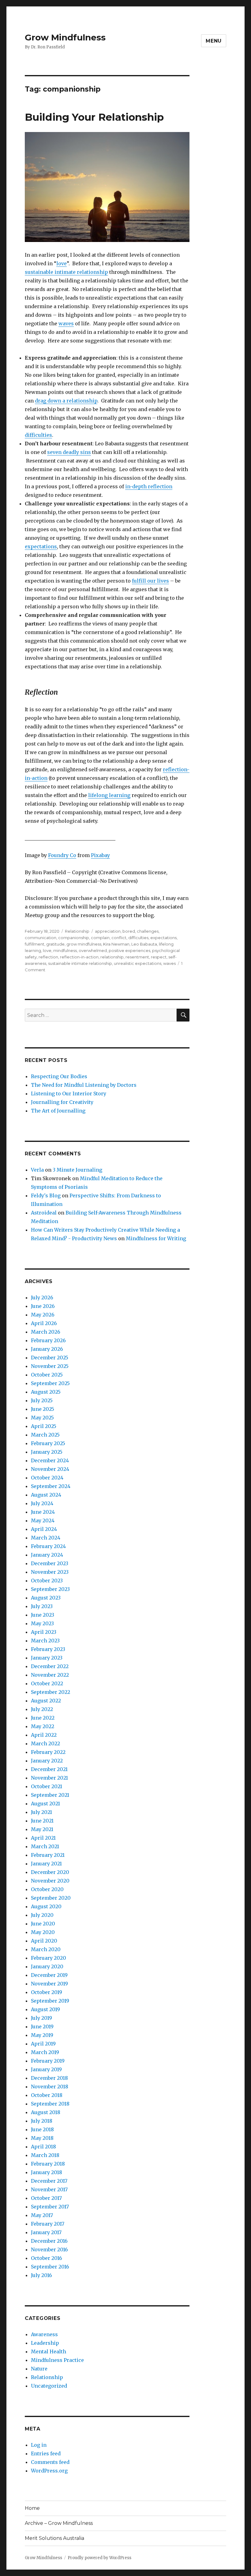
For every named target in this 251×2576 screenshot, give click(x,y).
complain (100, 938)
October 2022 (47, 1683)
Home (32, 2508)
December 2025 (50, 1358)
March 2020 (46, 1949)
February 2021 (48, 1855)
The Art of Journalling (58, 1111)
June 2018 (42, 2129)
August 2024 (46, 1495)
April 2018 (43, 2147)
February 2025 (48, 1443)
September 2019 (50, 2001)
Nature (39, 2369)
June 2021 (42, 1821)
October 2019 (47, 1992)
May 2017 (42, 2215)
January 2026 (47, 1349)
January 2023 (47, 1658)
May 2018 (42, 2138)
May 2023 (42, 1623)
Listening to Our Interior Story (69, 1093)
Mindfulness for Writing (156, 1238)
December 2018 (49, 2078)
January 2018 (47, 2172)
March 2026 (46, 1332)
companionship (74, 938)
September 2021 (50, 1795)
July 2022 (42, 1709)
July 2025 (42, 1400)
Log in (39, 2445)
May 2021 (42, 1829)
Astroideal (44, 1213)
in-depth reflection (149, 486)
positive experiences (129, 950)
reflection (48, 957)
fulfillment (35, 944)
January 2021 (46, 1864)
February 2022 (48, 1752)
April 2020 (44, 1941)
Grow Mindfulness (65, 37)
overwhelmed (93, 950)
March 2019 (45, 2052)
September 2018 (50, 2104)
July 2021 (41, 1812)
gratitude (55, 944)
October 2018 (47, 2095)
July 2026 (42, 1297)
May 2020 (43, 1932)
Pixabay (100, 855)
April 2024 (44, 1529)
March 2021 (45, 1846)
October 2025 (47, 1375)
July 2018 (42, 2121)
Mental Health (49, 2351)
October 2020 (47, 1889)
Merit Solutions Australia (54, 2538)
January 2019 (46, 2069)
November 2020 (50, 1881)
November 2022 (50, 1675)
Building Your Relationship (94, 117)
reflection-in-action (79, 957)
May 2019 (42, 2035)
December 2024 (50, 1460)
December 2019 (49, 1975)
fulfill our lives (150, 581)
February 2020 (49, 1958)
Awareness (44, 2334)
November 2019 (49, 1984)
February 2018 (48, 2164)
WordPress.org (49, 2471)
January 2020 (47, 1966)
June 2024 (43, 1512)
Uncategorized (49, 2386)
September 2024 (51, 1486)
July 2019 (41, 2018)
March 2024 (46, 1538)
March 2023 (45, 1641)
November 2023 (50, 1572)
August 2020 (46, 1906)
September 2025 (50, 1383)
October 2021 (47, 1786)
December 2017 (49, 2181)
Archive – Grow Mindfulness (59, 2523)
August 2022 (46, 1701)
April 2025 (44, 1426)
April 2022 (44, 1735)
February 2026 (48, 1340)
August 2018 (46, 2112)
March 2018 (45, 2155)
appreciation (108, 931)
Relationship (77, 931)
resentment (137, 957)
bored (129, 931)
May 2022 (43, 1726)
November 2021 (49, 1778)
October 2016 (47, 2258)
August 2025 (46, 1392)
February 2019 (48, 2061)
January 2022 (47, 1761)
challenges (148, 931)
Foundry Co (62, 855)
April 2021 (43, 1838)
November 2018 (50, 2087)
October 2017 (46, 2198)
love (62, 263)
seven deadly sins (69, 452)
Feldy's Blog (46, 1195)
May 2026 (43, 1315)
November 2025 (50, 1366)
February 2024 (48, 1546)
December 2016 (49, 2241)
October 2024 (47, 1478)
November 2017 (49, 2189)
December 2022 (50, 1666)
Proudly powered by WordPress (99, 2558)
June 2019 (42, 2026)
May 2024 (43, 1520)
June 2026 (43, 1306)
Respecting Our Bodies (59, 1076)
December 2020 (50, 1872)
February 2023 (48, 1649)
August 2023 (46, 1598)
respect (159, 957)
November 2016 (49, 2249)
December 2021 (49, 1769)
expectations (41, 546)
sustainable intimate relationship (66, 272)
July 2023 (42, 1606)
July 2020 (42, 1915)
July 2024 (42, 1503)
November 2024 (50, 1469)
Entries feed (46, 2453)
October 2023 (47, 1581)
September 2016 (50, 2267)
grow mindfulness (84, 944)
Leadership (45, 2343)
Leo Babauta (144, 944)
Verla (37, 1170)
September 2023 (50, 1589)
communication (41, 938)
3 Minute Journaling (77, 1170)
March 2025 (45, 1435)
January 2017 (46, 2232)
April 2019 (43, 2044)
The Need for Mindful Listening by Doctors (84, 1085)
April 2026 (44, 1323)
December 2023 (50, 1563)
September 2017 (50, 2207)
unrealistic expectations (138, 963)
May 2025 (42, 1418)
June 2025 (43, 1409)
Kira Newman (116, 944)
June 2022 (43, 1718)
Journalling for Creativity (62, 1102)
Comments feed (50, 2462)
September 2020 (51, 1898)
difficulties (38, 435)
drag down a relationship (66, 401)
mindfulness (65, 950)
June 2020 (43, 1924)
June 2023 (43, 1615)
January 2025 (47, 1452)
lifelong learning (109, 795)
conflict (119, 938)
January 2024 (47, 1555)
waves (66, 323)
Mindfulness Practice (57, 2360)
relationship (112, 957)
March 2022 (45, 1743)
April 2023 (44, 1632)
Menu (214, 41)
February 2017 (48, 2224)
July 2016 (41, 2275)
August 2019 (45, 2009)
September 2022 (51, 1692)
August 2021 (45, 1804)
